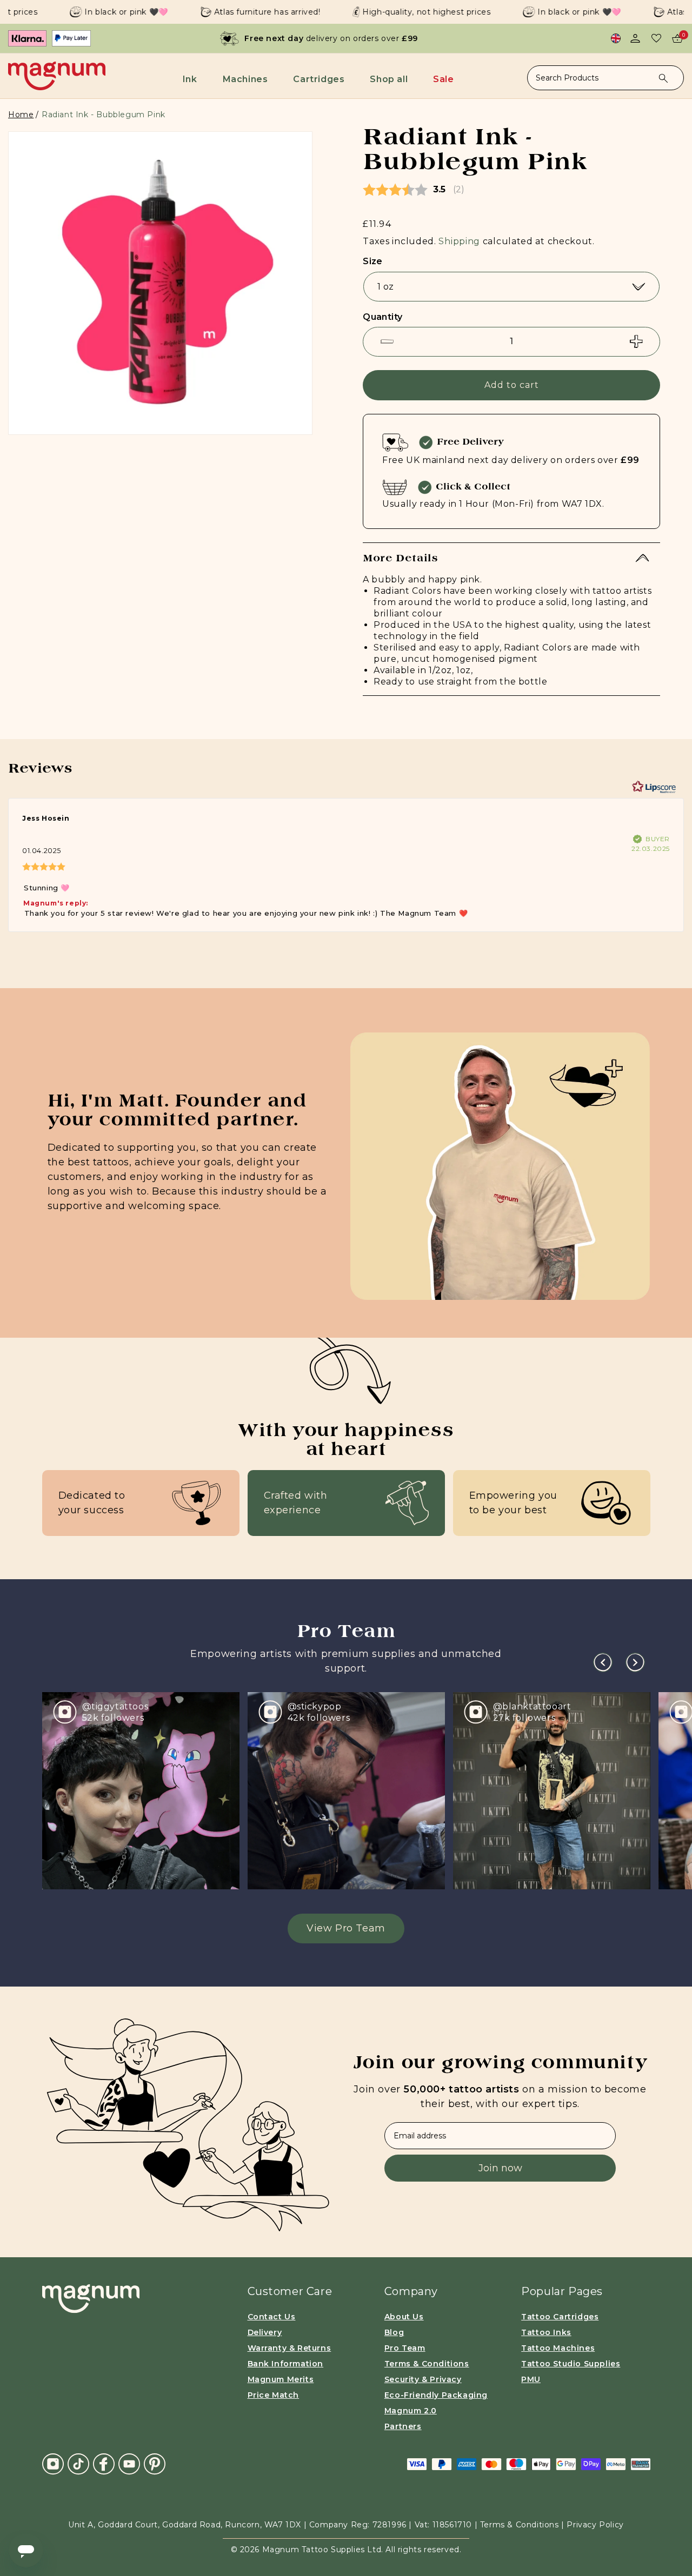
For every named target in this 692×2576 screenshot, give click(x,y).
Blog (394, 2332)
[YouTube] (129, 2463)
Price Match (274, 2395)
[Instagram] (53, 2464)
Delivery (265, 2332)
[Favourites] (656, 38)
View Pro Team (346, 1928)
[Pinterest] (155, 2463)
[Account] (635, 38)
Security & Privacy (423, 2379)
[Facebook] (104, 2463)
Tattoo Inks (546, 2332)
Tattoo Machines (558, 2348)
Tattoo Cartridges (560, 2317)
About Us (404, 2317)
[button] (192, 79)
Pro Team (405, 2348)
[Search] (663, 78)
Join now (500, 2168)
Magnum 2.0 (411, 2411)
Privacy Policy (595, 2525)
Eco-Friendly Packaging (436, 2395)
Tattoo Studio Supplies (571, 2364)
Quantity (382, 317)
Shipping (459, 241)
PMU (531, 2379)
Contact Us (272, 2317)
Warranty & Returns (290, 2348)
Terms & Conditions (427, 2364)
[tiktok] (78, 2463)
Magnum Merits (281, 2379)
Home (21, 115)
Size (373, 261)
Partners (403, 2426)
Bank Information (286, 2364)
